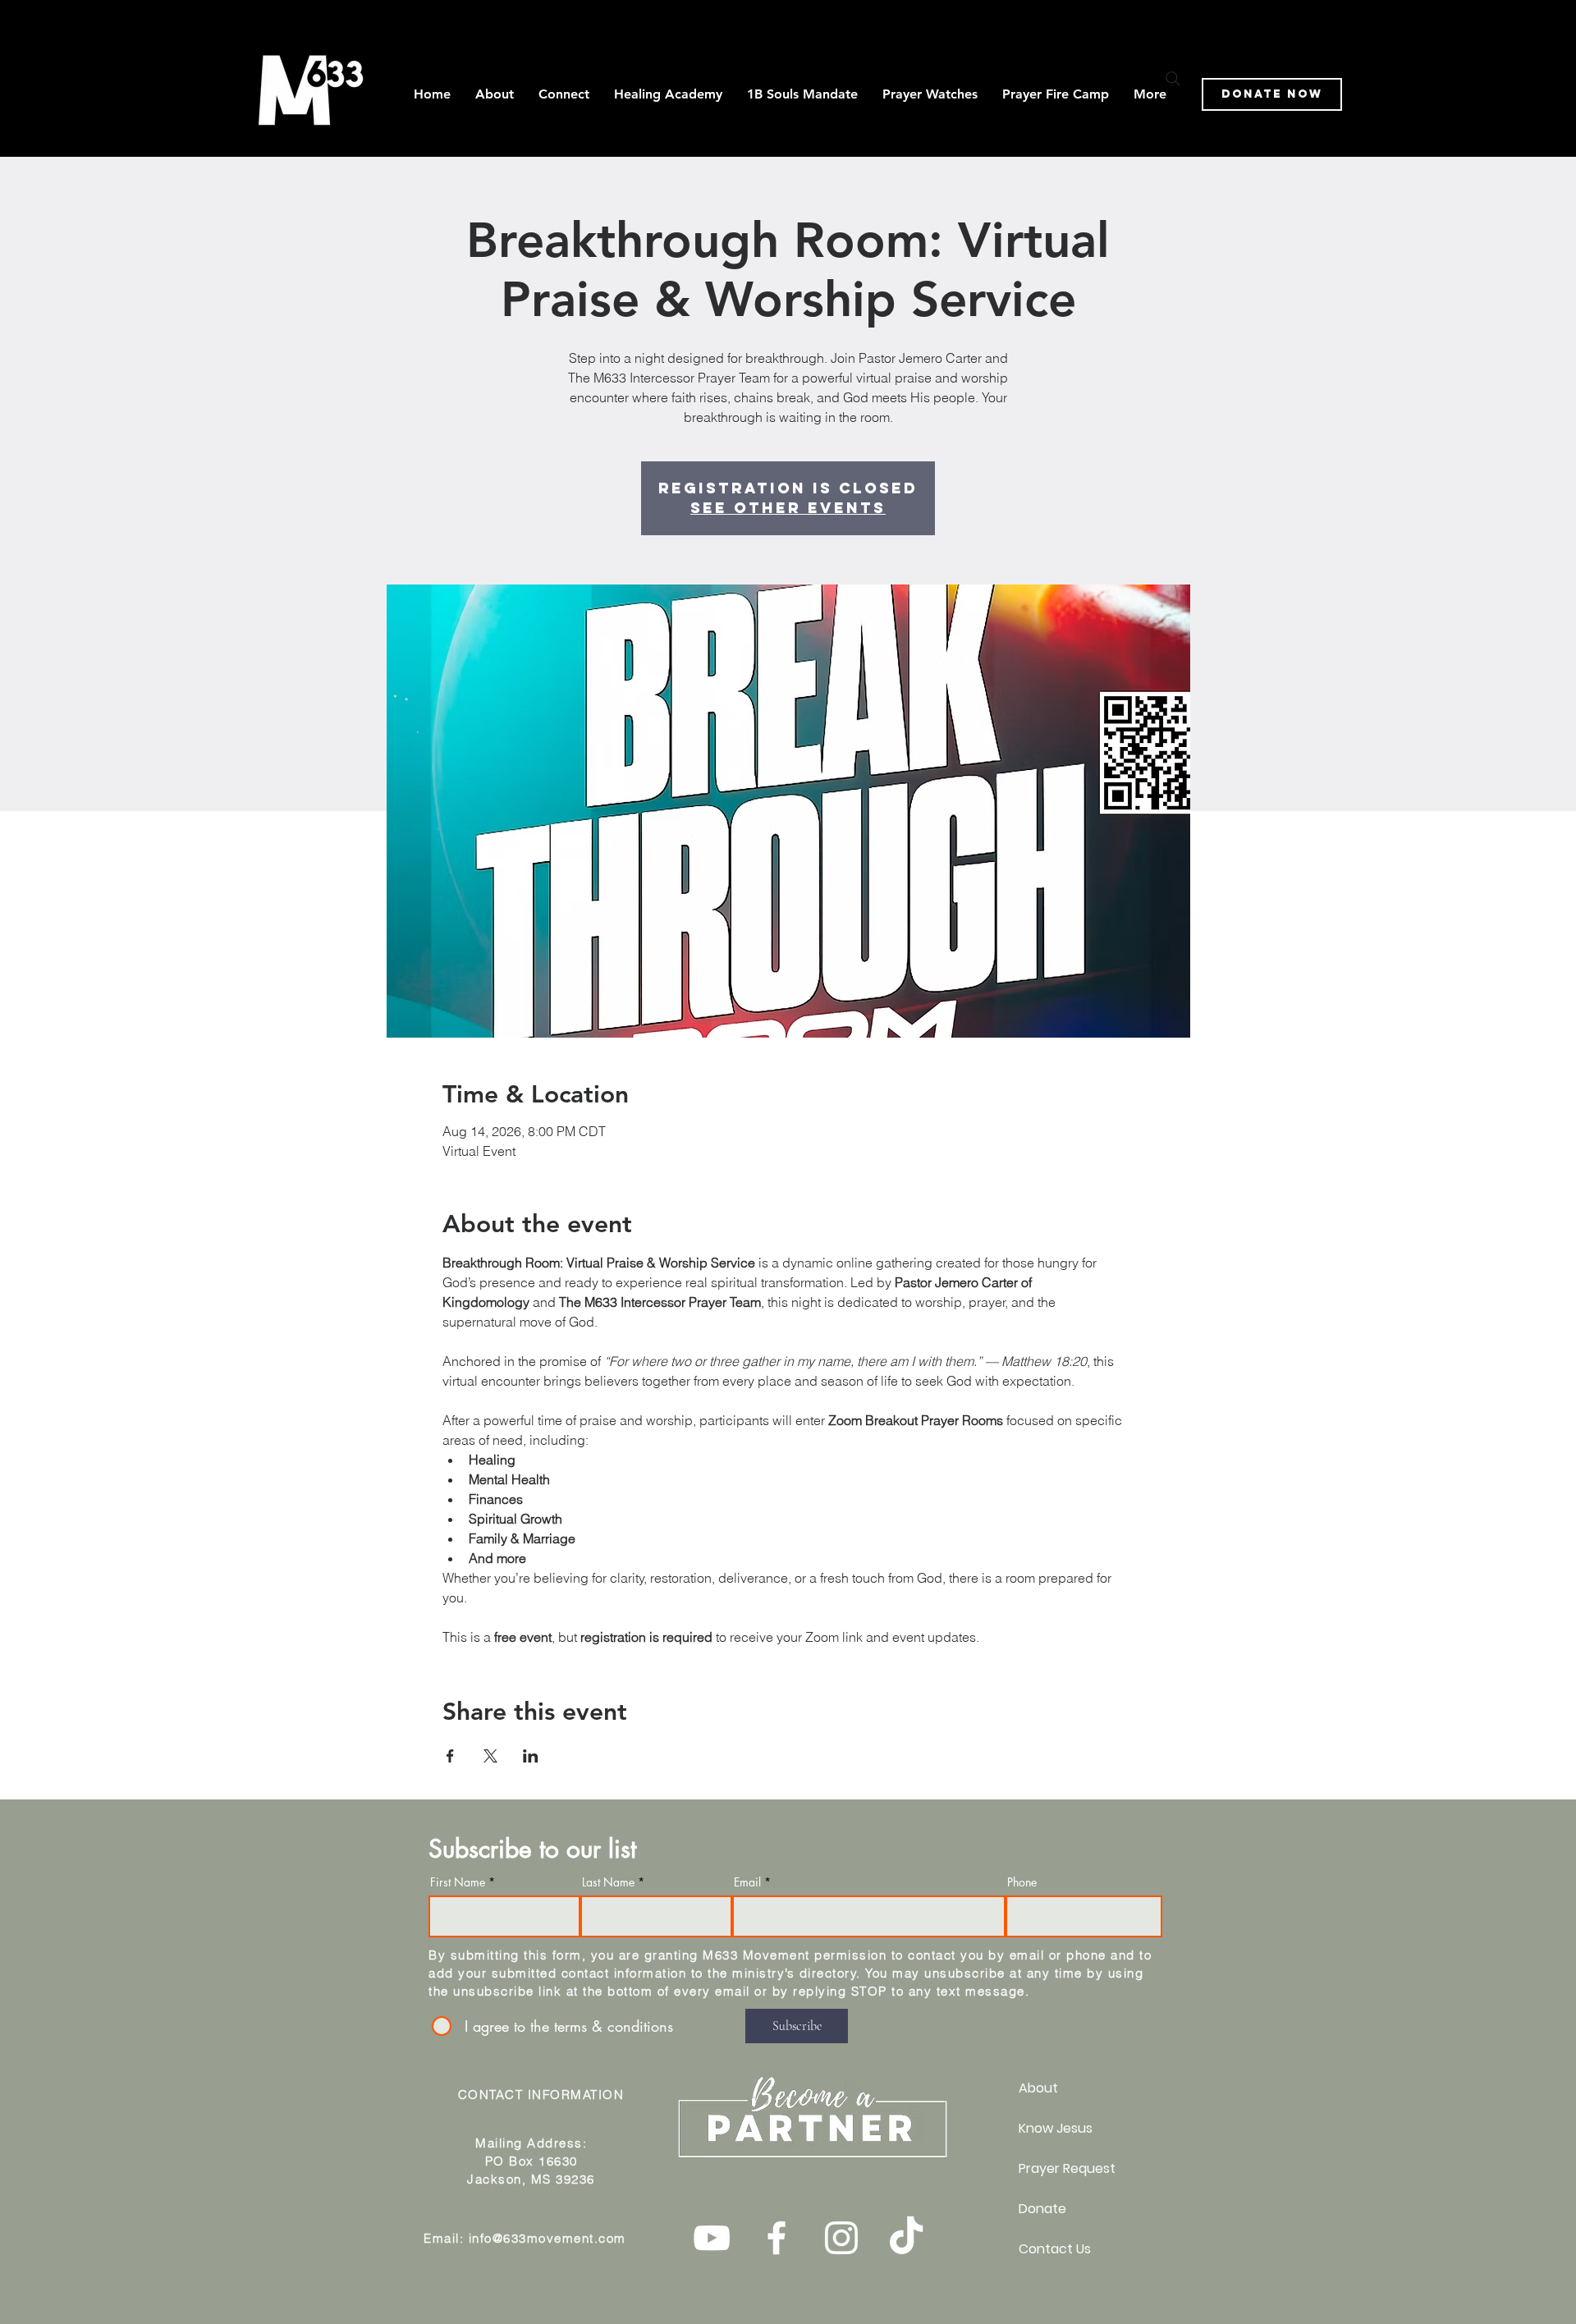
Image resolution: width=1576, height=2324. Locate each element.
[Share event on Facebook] (450, 1756)
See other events (788, 508)
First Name (458, 1882)
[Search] (1173, 79)
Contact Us (1055, 2249)
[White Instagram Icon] (841, 2238)
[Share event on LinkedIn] (531, 1756)
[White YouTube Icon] (712, 2238)
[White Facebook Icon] (777, 2238)
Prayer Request (1067, 2168)
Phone (1022, 1882)
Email (747, 1882)
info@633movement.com (547, 2238)
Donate (1042, 2209)
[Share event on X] (490, 1756)
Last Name (608, 1882)
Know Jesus (1056, 2128)
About (1038, 2088)
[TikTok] (906, 2238)
